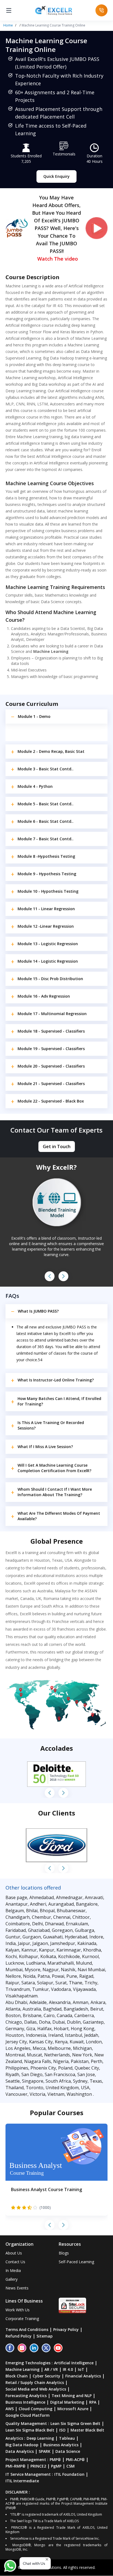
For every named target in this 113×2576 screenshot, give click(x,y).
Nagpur (51, 1970)
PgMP (56, 2466)
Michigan (82, 2048)
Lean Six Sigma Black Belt (30, 2430)
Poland (65, 2068)
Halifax (44, 2029)
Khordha (92, 1950)
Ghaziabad (39, 1930)
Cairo (49, 2015)
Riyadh (12, 2074)
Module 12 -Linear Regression (46, 926)
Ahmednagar (69, 1897)
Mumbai (14, 1970)
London (94, 2042)
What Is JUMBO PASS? (38, 1311)
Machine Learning (22, 2369)
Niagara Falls (38, 2061)
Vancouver (16, 2094)
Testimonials (64, 154)
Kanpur (47, 1950)
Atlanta (13, 2009)
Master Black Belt (87, 2430)
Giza (31, 2029)
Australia (32, 2009)
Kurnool (90, 1956)
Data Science (68, 2451)
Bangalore (87, 1904)
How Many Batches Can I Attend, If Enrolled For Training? (59, 1401)
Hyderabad (76, 1937)
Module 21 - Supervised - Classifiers (51, 1084)
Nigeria (61, 2061)
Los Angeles (18, 2048)
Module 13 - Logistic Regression (48, 944)
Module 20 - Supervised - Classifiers (51, 1066)
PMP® (55, 2459)
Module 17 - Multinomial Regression (52, 1014)
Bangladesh (76, 2009)
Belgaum (15, 1911)
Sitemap (45, 2336)
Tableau (67, 2438)
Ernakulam (77, 1924)
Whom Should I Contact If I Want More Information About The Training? (55, 1492)
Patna (44, 1976)
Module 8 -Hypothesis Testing (46, 856)
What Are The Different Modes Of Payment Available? (59, 1516)
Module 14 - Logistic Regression (48, 961)
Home (8, 25)
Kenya (61, 2042)
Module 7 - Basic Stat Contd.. (46, 839)
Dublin (74, 2022)
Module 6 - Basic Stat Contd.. (46, 821)
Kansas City (41, 2042)
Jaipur (24, 1943)
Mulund (84, 1963)
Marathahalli (61, 1963)
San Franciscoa (60, 2074)
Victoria (37, 2094)
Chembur (41, 1917)
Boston (13, 2015)
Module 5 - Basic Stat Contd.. (46, 804)
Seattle (13, 2081)
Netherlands (57, 2055)
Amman (80, 2002)
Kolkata (48, 1956)
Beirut (97, 2009)
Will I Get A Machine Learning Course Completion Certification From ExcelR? (54, 1468)
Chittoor (81, 1917)
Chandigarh (18, 1917)
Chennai (62, 1917)
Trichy (91, 1983)
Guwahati (53, 1937)
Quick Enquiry (56, 176)
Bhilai (32, 1911)
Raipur (12, 1983)
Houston (15, 2035)
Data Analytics (20, 2451)
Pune (72, 1976)
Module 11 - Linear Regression (46, 909)
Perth (97, 2061)
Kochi (11, 1956)
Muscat (34, 2055)
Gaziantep (93, 2022)
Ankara (98, 2002)
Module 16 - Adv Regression (44, 996)
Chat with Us (34, 2563)
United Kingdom (62, 2088)
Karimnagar (69, 1950)
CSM (70, 2466)
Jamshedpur (63, 1943)
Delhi (37, 1924)
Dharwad (54, 1924)
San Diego (32, 2074)
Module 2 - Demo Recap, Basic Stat (51, 751)
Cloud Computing (36, 2409)
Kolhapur (29, 1956)
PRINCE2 (38, 2466)
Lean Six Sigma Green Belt (75, 2423)
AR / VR (51, 2369)
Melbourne (59, 2048)
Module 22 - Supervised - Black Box (51, 1101)
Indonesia (36, 2035)
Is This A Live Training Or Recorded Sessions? (51, 1425)
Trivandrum (18, 1989)
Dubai (59, 2022)
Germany (15, 2029)
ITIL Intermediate (22, 2481)
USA (85, 2088)
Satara (28, 1983)
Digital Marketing (67, 2402)
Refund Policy (19, 2336)
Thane (76, 1983)
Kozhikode (69, 1956)
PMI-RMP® (15, 2466)
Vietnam (56, 2094)
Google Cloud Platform (28, 2415)
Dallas (30, 2022)
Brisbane (32, 2015)
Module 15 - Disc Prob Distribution (50, 979)
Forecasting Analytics (26, 2396)
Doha (45, 2022)
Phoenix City (43, 2068)
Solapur (45, 1983)
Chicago (14, 2022)
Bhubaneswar (71, 1911)
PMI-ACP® (75, 2459)
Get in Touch (57, 1146)
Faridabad (16, 1930)
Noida (29, 1976)
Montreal (15, 2055)
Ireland (56, 2035)
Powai (58, 1976)
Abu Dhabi (16, 2002)
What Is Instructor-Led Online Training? (56, 1380)
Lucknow (15, 1963)
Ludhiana (36, 1963)
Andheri (38, 1904)
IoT (81, 2369)
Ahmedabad (42, 1897)
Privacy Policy (66, 2329)
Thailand (15, 2088)
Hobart (61, 2029)
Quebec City (87, 2068)
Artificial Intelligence (74, 2363)
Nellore (13, 1976)
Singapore (33, 2081)
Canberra (84, 2015)
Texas (96, 2081)
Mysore (33, 1970)
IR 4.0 (68, 2369)
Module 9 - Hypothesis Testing (47, 874)
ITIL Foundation (69, 2474)
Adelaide (38, 2002)
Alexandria (60, 2002)
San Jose (86, 2074)
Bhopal (47, 1911)
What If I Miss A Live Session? (45, 1447)
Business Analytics (61, 2445)
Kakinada (87, 1943)
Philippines (17, 2068)
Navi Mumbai (91, 1970)
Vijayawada (84, 1989)
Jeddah (91, 2035)
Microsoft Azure (73, 2409)
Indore (96, 1937)
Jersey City (16, 2042)
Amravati (94, 1897)
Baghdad (52, 2009)
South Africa (58, 2081)
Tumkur (40, 1989)
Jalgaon (40, 1943)
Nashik (68, 1970)
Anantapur (17, 1904)
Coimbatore (18, 1924)
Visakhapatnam (22, 1996)
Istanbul (74, 2035)
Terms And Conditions (27, 2329)
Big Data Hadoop (22, 2445)
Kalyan (12, 1950)
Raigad (86, 1976)
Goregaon (62, 1930)
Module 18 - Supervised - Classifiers (51, 1031)
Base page (16, 1897)
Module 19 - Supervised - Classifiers (51, 1049)
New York (82, 2055)
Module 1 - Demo (34, 716)
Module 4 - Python (35, 786)
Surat (61, 1983)
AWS (10, 2409)
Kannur (29, 1950)
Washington (79, 2094)
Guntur (13, 1937)
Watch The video (58, 259)
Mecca (39, 2048)
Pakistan (80, 2061)
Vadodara (61, 1989)
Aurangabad (61, 1904)
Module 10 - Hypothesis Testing (48, 891)
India (11, 1943)
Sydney (80, 2081)
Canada (64, 2015)
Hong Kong (83, 2029)
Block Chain (17, 2376)
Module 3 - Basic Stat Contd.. (46, 769)
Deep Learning (40, 2438)
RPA (93, 2402)
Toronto (35, 2088)
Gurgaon (32, 1937)
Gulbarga (84, 1930)
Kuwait (77, 2042)
